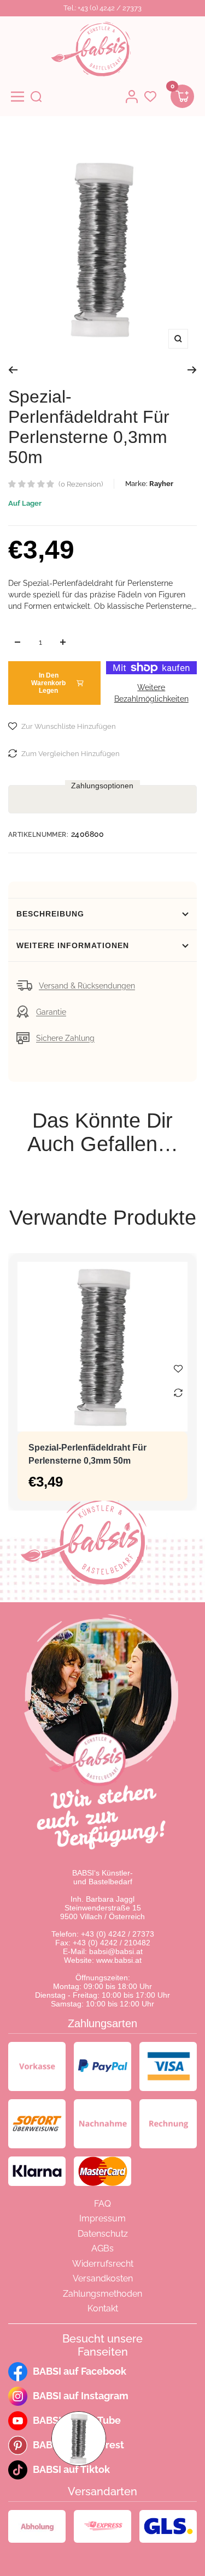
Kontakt (103, 2308)
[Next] (192, 370)
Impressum (102, 2218)
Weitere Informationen (73, 945)
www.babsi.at (119, 1960)
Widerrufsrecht (103, 2264)
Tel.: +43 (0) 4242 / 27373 (102, 8)
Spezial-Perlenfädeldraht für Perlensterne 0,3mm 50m (87, 1454)
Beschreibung (50, 914)
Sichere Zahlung (65, 1038)
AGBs (102, 2248)
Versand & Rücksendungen (87, 986)
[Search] (36, 97)
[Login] (132, 97)
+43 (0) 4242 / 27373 (118, 1934)
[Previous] (13, 370)
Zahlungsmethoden (102, 2294)
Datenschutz (103, 2234)
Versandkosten (103, 2278)
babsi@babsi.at (116, 1951)
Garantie (51, 1012)
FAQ (102, 2204)
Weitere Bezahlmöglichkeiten (151, 693)
